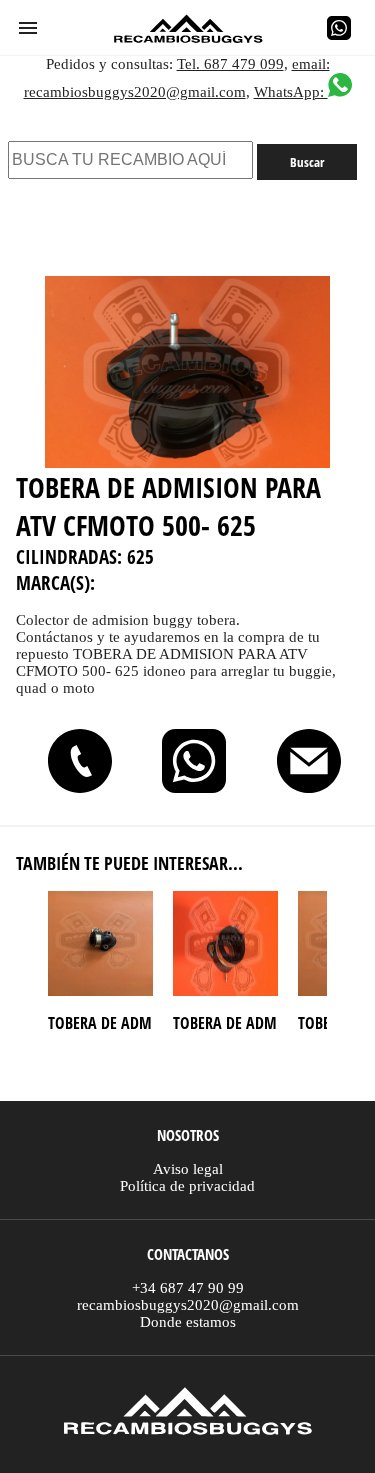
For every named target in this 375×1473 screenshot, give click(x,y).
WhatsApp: (291, 92)
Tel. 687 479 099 (230, 64)
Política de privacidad (187, 1186)
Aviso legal (188, 1169)
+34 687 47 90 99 (188, 1288)
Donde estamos (188, 1322)
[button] (28, 28)
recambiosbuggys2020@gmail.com (188, 1305)
